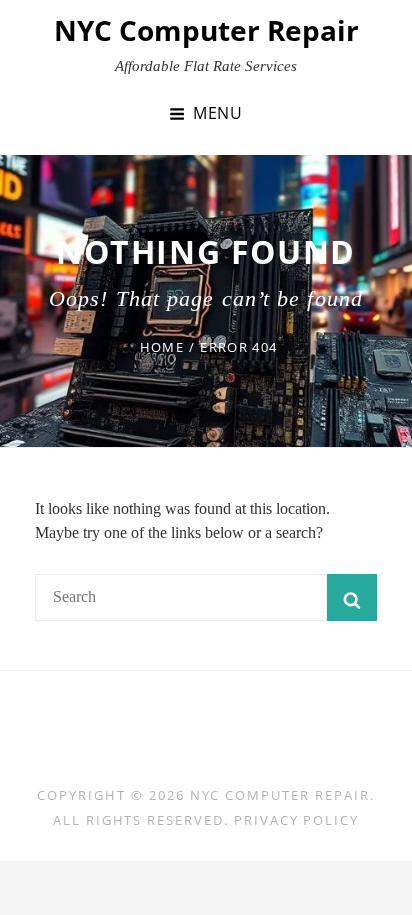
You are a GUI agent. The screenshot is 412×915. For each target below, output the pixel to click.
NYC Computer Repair (206, 30)
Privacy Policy (296, 820)
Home (162, 347)
